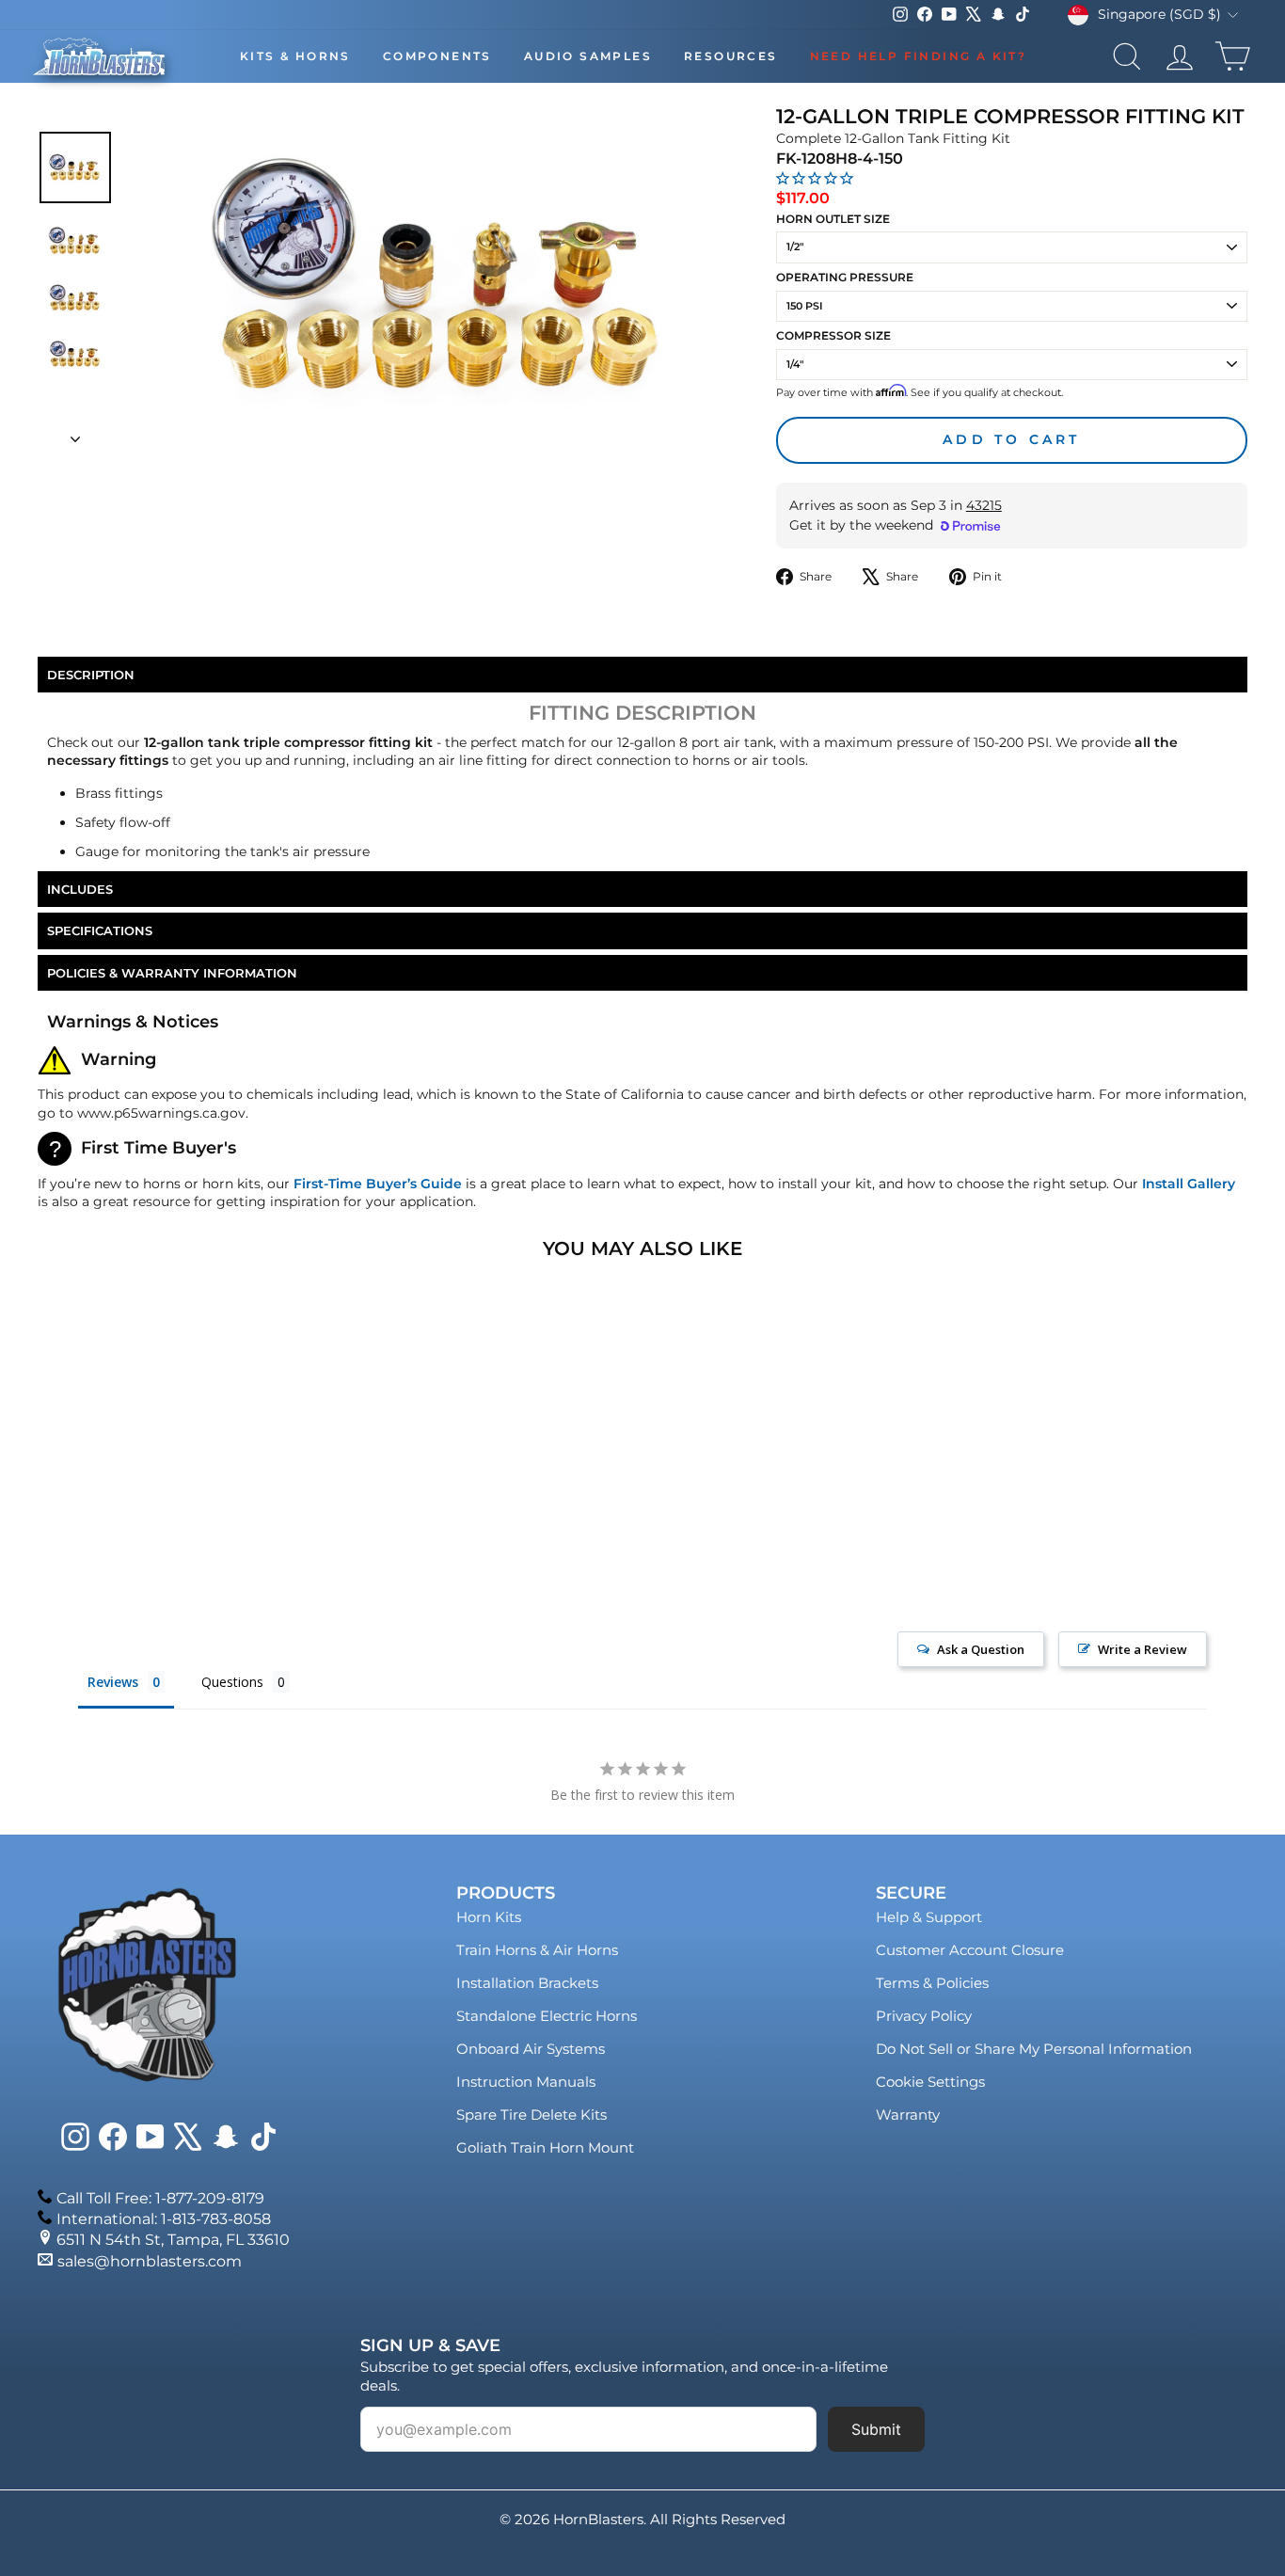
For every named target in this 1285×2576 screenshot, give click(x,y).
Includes (80, 889)
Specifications (100, 930)
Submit (876, 2429)
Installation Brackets (527, 1983)
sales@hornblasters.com (150, 2261)
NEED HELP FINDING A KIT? (919, 56)
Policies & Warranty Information (172, 973)
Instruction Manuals (526, 2082)
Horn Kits (489, 1917)
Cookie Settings (930, 2082)
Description (91, 675)
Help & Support (929, 1917)
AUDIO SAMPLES (588, 56)
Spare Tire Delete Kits (531, 2115)
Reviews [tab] (113, 1682)
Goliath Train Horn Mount (545, 2147)
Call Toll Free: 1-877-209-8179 (160, 2198)
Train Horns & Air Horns (537, 1950)
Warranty (908, 2115)
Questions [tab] (232, 1682)
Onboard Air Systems (531, 2049)
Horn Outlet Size (833, 219)
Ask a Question (981, 1649)
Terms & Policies (932, 1983)
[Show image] (75, 167)
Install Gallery (1189, 1184)
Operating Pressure (845, 277)
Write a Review (1142, 1649)
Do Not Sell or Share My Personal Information (1034, 2049)
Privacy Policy (924, 2016)
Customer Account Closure (970, 1950)
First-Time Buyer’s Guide (378, 1184)
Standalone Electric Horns (547, 2016)
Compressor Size (833, 335)
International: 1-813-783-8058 (164, 2219)
